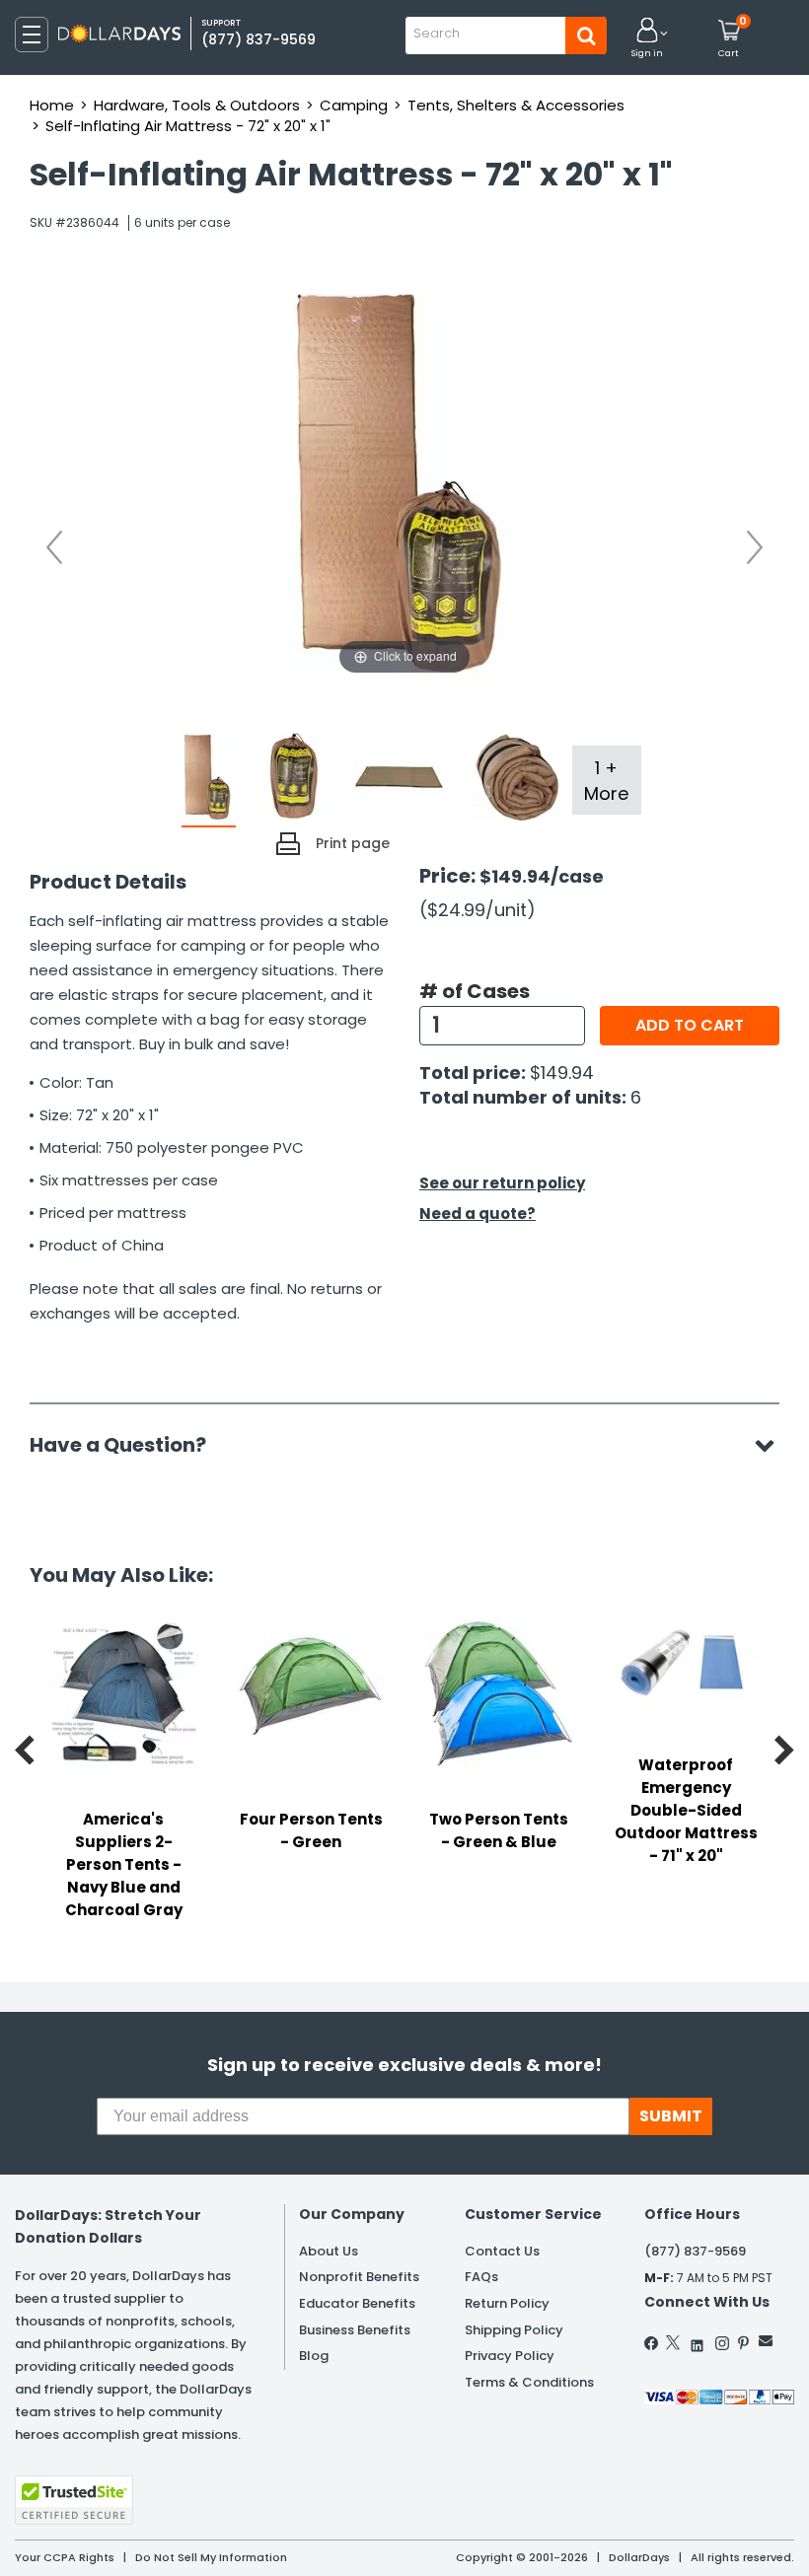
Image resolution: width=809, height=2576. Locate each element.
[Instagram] (722, 2343)
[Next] (755, 547)
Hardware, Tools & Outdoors (197, 105)
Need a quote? (478, 1214)
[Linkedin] (698, 2341)
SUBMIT (671, 2116)
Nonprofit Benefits (359, 2277)
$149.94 (562, 1073)
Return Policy (507, 2303)
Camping (354, 105)
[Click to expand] (404, 482)
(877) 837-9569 (258, 39)
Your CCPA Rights (65, 2557)
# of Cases (475, 991)
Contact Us (502, 2251)
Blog (314, 2356)
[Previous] (54, 547)
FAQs (481, 2277)
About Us (329, 2251)
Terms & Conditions (529, 2382)
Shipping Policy (514, 2330)
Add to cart (690, 1025)
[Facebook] (652, 2343)
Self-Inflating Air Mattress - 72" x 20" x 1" (188, 126)
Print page (353, 843)
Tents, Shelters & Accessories (516, 105)
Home (52, 105)
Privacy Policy (510, 2356)
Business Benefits (355, 2330)
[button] (647, 39)
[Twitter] (673, 2342)
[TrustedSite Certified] (74, 2500)
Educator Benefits (357, 2303)
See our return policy (502, 1183)
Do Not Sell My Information (211, 2557)
